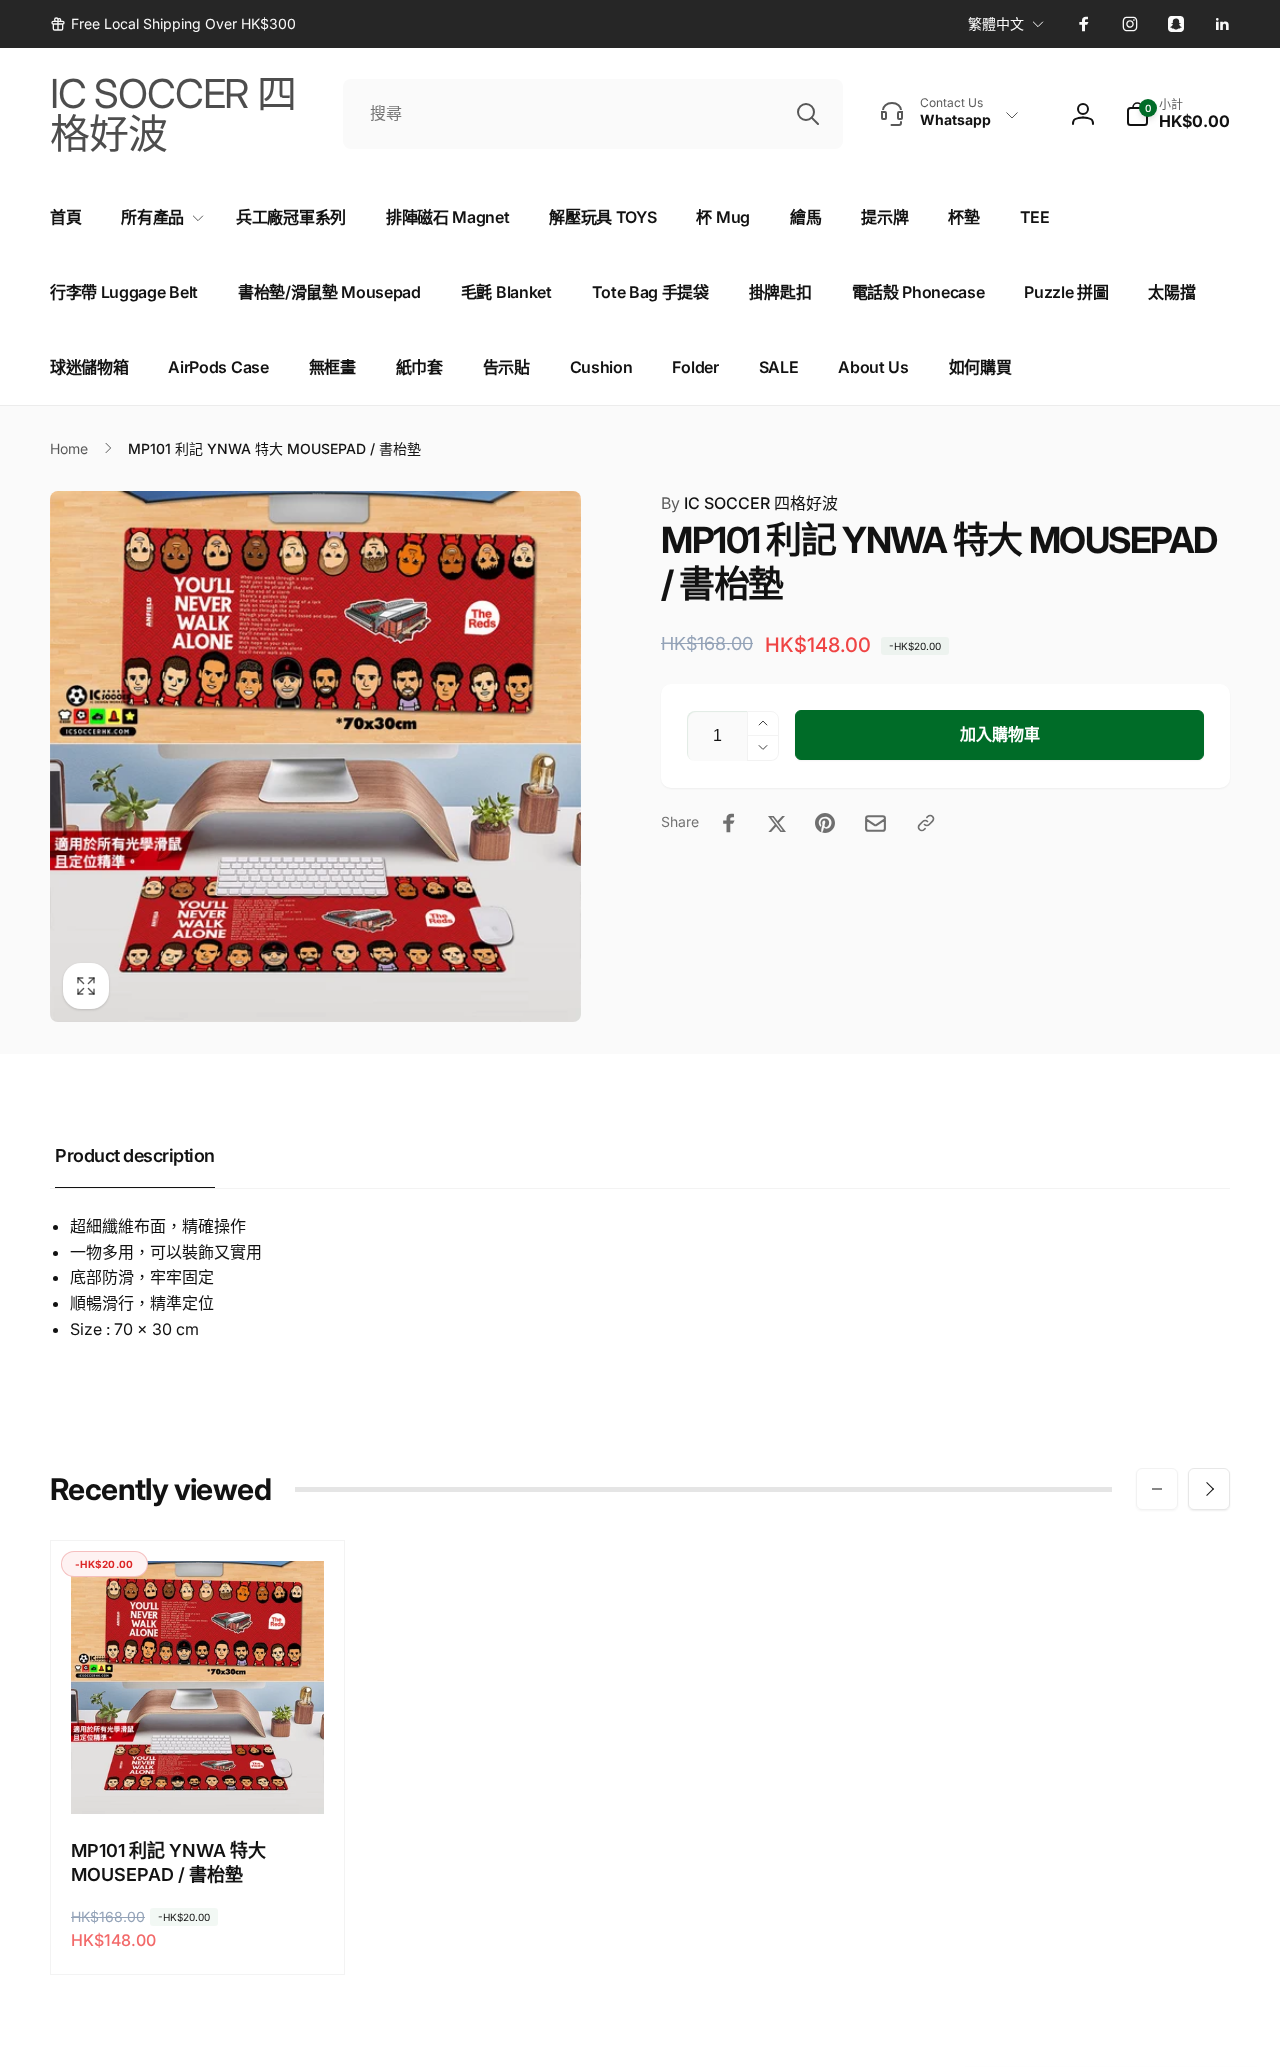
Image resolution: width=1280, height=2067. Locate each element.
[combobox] (593, 114)
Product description (135, 1155)
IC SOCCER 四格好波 (749, 503)
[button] (1177, 114)
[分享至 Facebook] (729, 823)
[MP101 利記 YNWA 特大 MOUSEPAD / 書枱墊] (199, 1777)
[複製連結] (926, 823)
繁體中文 (996, 23)
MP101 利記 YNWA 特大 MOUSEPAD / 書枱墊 (168, 1862)
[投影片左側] (1157, 1489)
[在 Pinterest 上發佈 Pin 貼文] (825, 823)
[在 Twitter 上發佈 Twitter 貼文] (777, 823)
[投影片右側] (1209, 1489)
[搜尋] (808, 114)
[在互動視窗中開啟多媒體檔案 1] (315, 756)
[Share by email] (875, 823)
